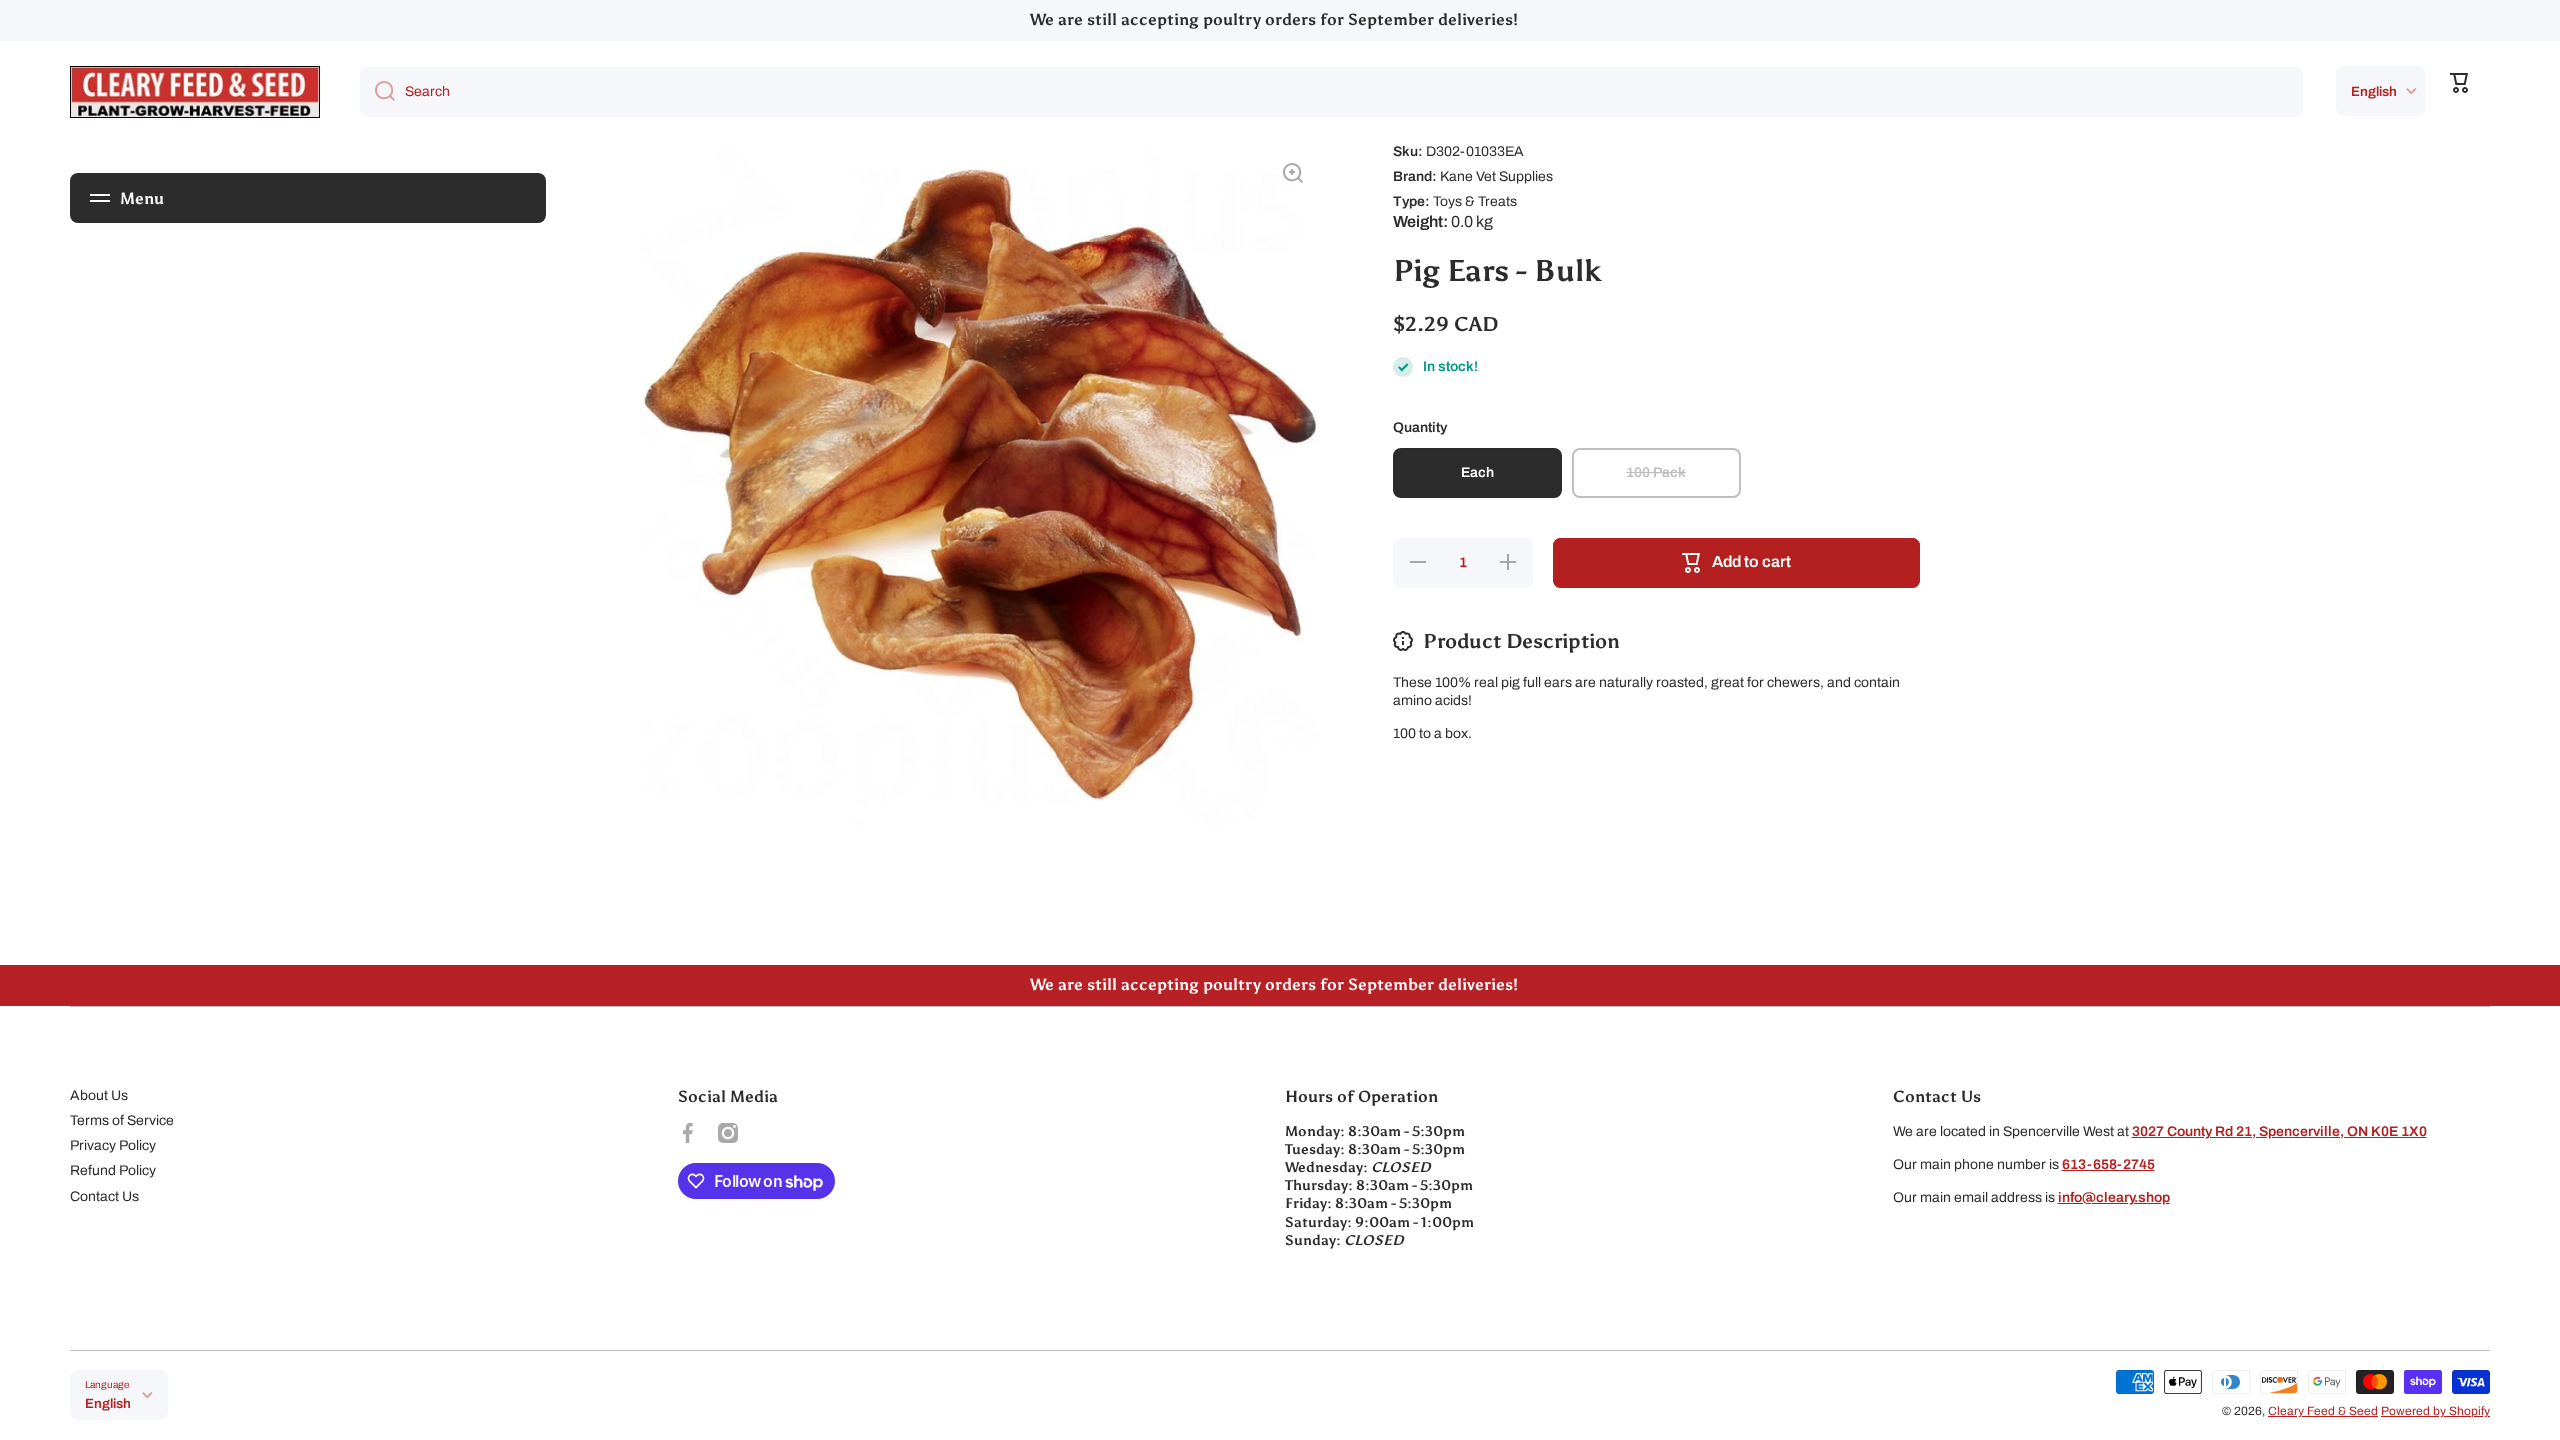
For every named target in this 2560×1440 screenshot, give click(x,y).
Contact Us (104, 1196)
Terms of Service (122, 1120)
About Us (99, 1095)
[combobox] (1331, 92)
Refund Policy (113, 1170)
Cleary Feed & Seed (2323, 1411)
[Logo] (195, 92)
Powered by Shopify (2435, 1411)
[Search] (377, 92)
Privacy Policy (113, 1145)
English (2374, 91)
